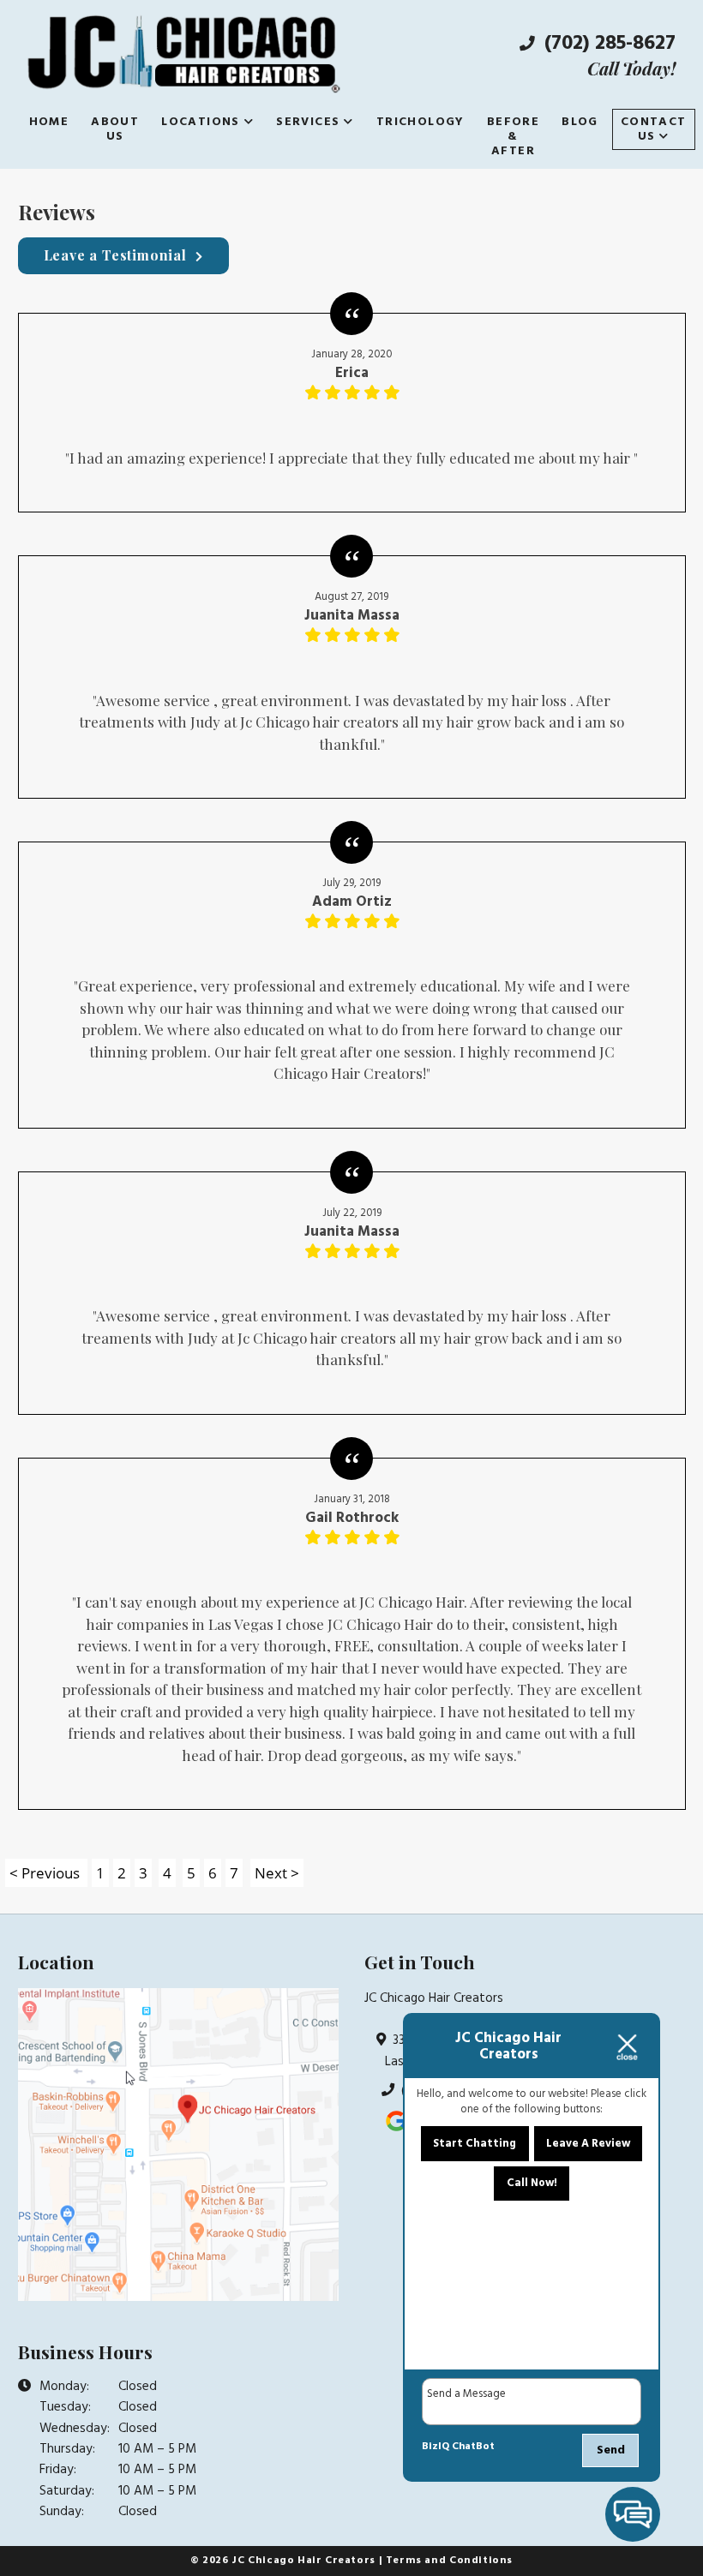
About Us (115, 129)
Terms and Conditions (449, 2561)
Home (49, 122)
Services (308, 122)
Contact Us (654, 129)
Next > (277, 1873)
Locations (201, 122)
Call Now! (532, 2183)
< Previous (46, 1873)
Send (611, 2450)
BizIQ (436, 2447)
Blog (580, 122)
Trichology (421, 122)
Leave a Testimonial (115, 255)
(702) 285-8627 (607, 44)
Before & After (513, 137)
